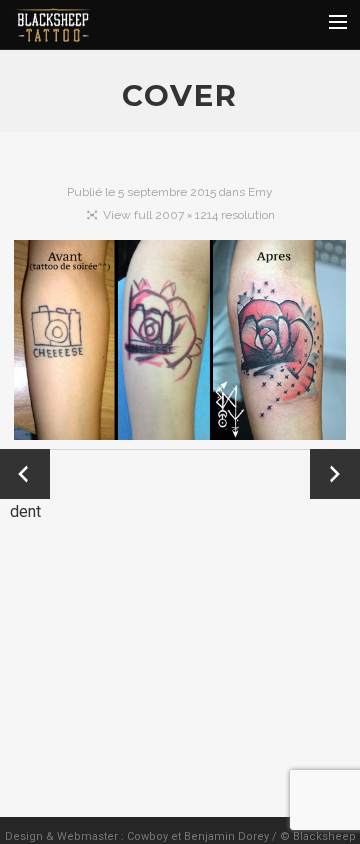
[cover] (179, 344)
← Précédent (25, 475)
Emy (260, 192)
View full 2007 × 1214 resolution (189, 215)
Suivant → (335, 474)
